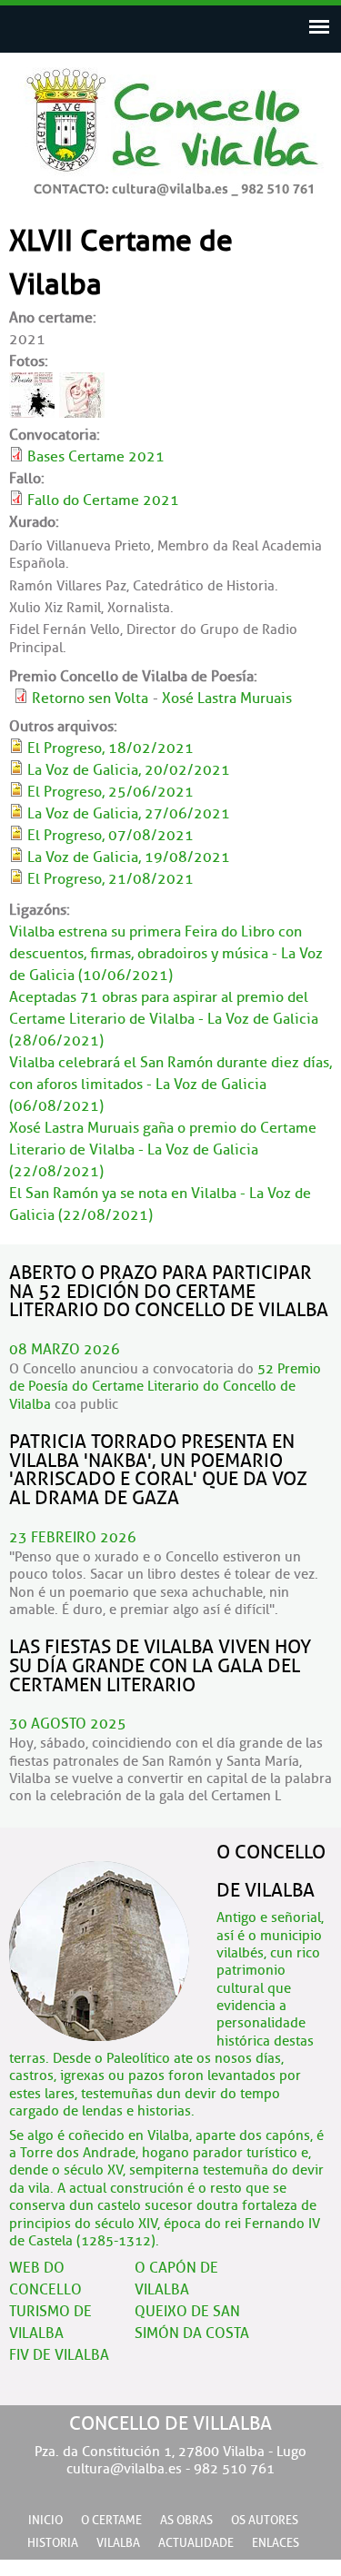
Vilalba (118, 2543)
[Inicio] (171, 186)
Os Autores (265, 2521)
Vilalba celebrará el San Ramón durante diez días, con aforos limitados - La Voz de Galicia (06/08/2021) (170, 1085)
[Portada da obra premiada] (82, 413)
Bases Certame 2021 (96, 457)
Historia (53, 2543)
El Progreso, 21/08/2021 (110, 879)
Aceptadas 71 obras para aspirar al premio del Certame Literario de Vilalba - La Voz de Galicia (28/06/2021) (164, 1019)
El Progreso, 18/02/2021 (110, 748)
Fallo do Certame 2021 (103, 500)
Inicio (45, 2521)
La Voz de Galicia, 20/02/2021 (129, 770)
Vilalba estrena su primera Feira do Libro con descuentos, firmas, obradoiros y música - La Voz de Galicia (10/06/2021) (166, 954)
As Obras (186, 2521)
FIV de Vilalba (59, 2355)
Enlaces (276, 2543)
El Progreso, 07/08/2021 (110, 836)
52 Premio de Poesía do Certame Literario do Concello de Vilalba (165, 1387)
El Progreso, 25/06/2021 (110, 792)
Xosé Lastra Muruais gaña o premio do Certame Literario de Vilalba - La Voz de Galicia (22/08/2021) (163, 1150)
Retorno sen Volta (90, 698)
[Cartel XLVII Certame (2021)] (32, 413)
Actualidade (196, 2543)
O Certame (111, 2521)
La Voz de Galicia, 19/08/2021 (129, 857)
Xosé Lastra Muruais (227, 698)
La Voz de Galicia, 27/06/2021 (129, 814)
